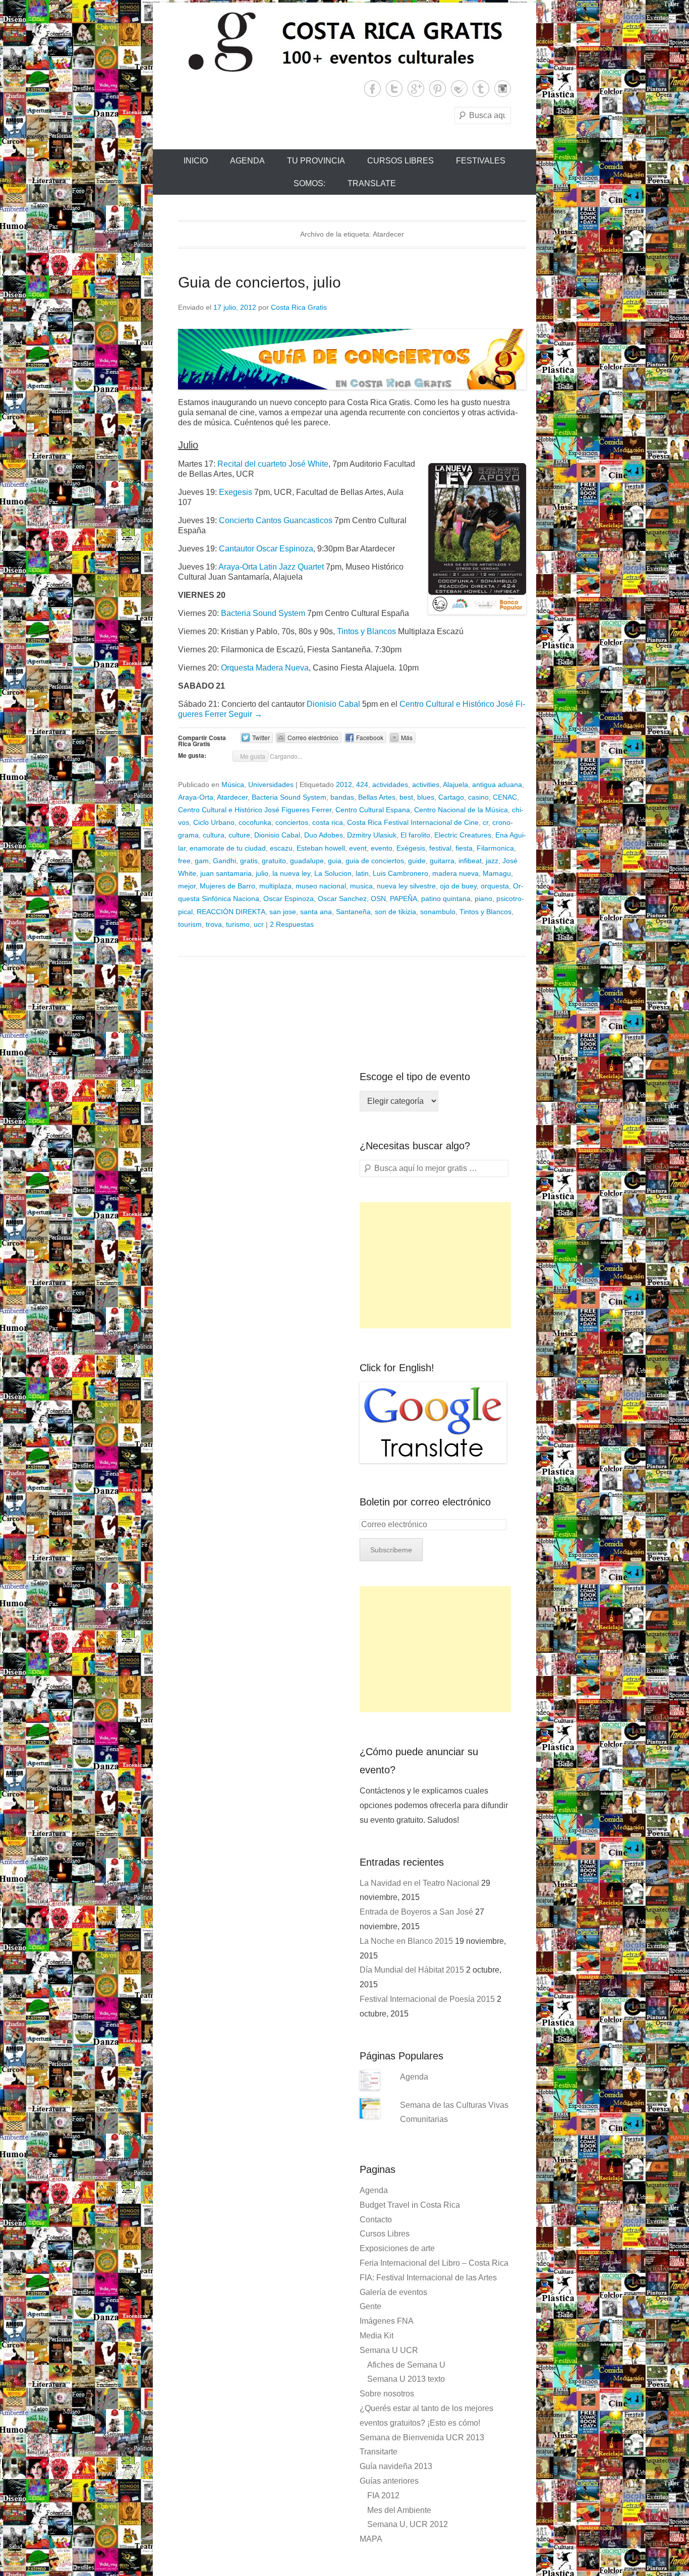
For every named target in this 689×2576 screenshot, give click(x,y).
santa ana (316, 912)
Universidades (271, 785)
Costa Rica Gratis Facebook (372, 89)
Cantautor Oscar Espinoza (266, 549)
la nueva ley (291, 873)
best (406, 797)
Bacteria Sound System (263, 613)
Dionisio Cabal (334, 704)
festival (440, 848)
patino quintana (446, 899)
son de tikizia (395, 912)
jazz (492, 861)
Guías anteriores (389, 2481)
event (358, 848)
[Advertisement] (435, 1265)
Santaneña (353, 912)
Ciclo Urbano (214, 822)
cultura (214, 835)
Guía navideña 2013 (396, 2466)
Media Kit (377, 2336)
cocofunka (255, 822)
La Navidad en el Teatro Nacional (419, 1883)
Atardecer (232, 797)
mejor (187, 886)
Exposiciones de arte (397, 2248)
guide (417, 861)
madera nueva (455, 873)
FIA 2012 (383, 2496)
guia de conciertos (375, 861)
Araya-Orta (196, 797)
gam (202, 861)
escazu (281, 848)
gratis (249, 861)
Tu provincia (316, 161)
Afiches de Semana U (406, 2365)
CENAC (505, 797)
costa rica (328, 822)
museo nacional (321, 886)
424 (362, 785)
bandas (342, 797)
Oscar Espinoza (289, 899)
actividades (390, 785)
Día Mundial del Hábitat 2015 (412, 1970)
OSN (378, 899)
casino (478, 797)
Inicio (196, 161)
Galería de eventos (393, 2292)
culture (239, 835)
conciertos (292, 822)
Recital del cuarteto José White (273, 464)
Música (233, 785)
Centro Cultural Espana (373, 810)
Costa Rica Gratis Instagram (503, 89)
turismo (238, 924)
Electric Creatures (463, 835)
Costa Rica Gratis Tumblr (481, 89)
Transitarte (379, 2452)
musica (361, 886)
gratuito (274, 861)
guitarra (442, 861)
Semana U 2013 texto (406, 2379)
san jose (283, 912)
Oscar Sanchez (342, 899)
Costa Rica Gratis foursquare (459, 89)
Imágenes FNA (387, 2321)
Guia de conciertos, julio (260, 282)
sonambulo (438, 912)
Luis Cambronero (400, 873)
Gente (370, 2306)
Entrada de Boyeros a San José (416, 1912)
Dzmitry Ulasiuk (372, 835)
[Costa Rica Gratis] (344, 41)
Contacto (376, 2220)
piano (483, 899)
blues (426, 797)
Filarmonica (495, 848)
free (184, 861)
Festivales (481, 161)
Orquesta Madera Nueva (265, 668)
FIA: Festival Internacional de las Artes (428, 2278)
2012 (344, 785)
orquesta (495, 886)
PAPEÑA (404, 899)
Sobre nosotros (387, 2394)
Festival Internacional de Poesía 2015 (427, 1999)
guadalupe (307, 861)
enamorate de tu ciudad (228, 848)
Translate (372, 183)
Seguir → (245, 714)
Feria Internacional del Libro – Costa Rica (434, 2263)
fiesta (464, 848)
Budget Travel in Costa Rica (410, 2205)
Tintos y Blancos (366, 631)
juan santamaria (226, 873)
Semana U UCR (389, 2350)
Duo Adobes (324, 835)
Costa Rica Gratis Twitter (394, 89)
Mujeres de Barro (227, 886)
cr (485, 822)
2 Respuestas (292, 924)
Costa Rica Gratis (299, 307)
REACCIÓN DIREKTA (231, 912)
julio (262, 873)
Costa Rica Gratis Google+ (416, 89)
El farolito (415, 835)
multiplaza (275, 886)
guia (335, 861)
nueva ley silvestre (406, 886)
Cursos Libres (400, 161)
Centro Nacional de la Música (461, 810)
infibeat (470, 861)
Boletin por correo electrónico (425, 1502)
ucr (259, 924)
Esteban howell (321, 848)
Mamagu (497, 873)
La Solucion (333, 873)
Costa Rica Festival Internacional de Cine (413, 822)
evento (382, 848)
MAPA (371, 2539)
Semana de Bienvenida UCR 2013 (422, 2438)
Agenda (247, 161)
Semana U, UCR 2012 (408, 2524)
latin (362, 873)
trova (214, 924)
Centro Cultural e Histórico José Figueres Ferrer (255, 810)
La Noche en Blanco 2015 (406, 1941)
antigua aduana (497, 785)
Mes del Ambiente (399, 2510)
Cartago (451, 797)
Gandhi (224, 861)
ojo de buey (458, 886)
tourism (190, 924)
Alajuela (455, 785)
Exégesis (411, 848)
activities (426, 785)
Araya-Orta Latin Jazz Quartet (271, 567)
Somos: (309, 183)
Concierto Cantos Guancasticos (276, 520)
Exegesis (236, 492)
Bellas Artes (377, 797)
